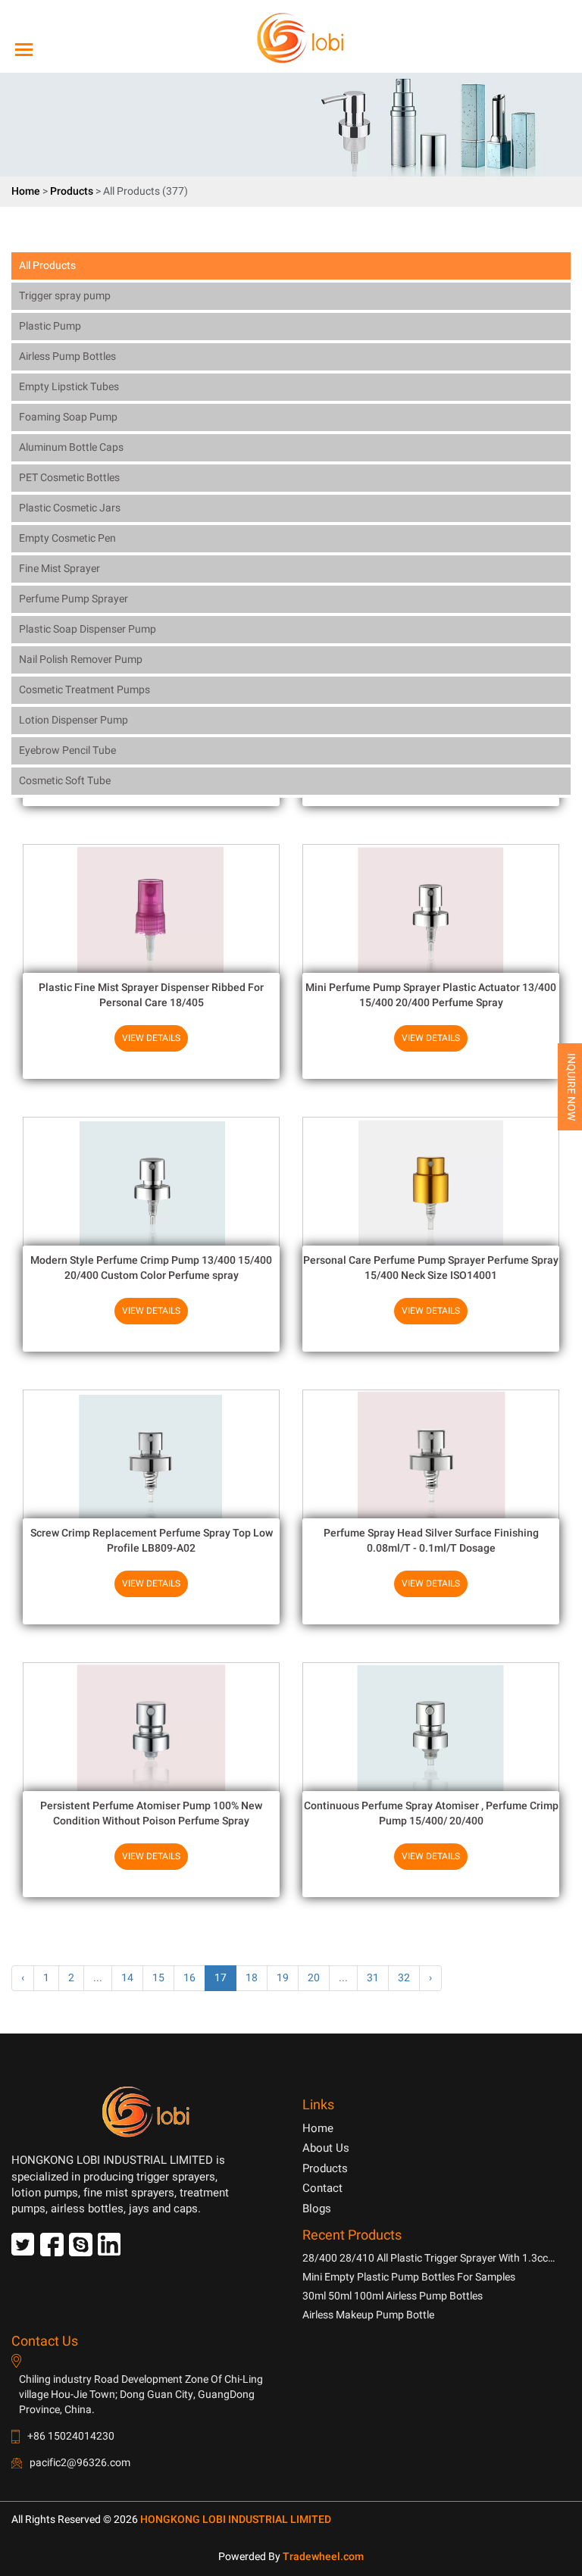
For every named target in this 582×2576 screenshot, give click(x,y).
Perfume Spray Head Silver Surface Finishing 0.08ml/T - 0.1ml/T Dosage (431, 1541)
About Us (326, 2148)
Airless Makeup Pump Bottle (368, 2315)
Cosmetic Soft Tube (65, 781)
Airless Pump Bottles (67, 356)
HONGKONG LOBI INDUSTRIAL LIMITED (236, 2520)
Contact (322, 2188)
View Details (151, 1038)
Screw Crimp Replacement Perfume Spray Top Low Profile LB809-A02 (152, 1541)
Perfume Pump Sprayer (74, 599)
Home (26, 191)
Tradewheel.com (323, 2557)
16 (189, 1978)
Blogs (317, 2209)
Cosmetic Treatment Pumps (84, 690)
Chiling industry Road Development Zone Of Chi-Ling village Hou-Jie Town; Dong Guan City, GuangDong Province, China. (141, 2395)
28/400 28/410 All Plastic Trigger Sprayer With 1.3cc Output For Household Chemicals (425, 2258)
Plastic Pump (50, 326)
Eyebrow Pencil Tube (67, 750)
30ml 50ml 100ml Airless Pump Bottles (393, 2296)
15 (158, 1978)
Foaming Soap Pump (68, 417)
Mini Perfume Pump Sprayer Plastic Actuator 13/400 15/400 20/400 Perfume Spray (431, 995)
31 (373, 1978)
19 (283, 1978)
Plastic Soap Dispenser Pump (88, 629)
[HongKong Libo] (285, 38)
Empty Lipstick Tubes (69, 387)
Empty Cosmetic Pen (67, 538)
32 (404, 1978)
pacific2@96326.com (80, 2463)
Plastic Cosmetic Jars (70, 508)
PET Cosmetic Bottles (69, 478)
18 (252, 1978)
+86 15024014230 (71, 2436)
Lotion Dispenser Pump (74, 720)
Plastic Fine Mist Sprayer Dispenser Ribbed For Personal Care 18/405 (151, 995)
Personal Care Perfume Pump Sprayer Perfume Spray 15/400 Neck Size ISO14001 (431, 1268)
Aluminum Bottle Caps (71, 447)
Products (72, 191)
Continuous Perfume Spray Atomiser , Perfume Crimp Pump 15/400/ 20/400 (431, 1813)
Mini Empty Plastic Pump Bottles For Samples (409, 2277)
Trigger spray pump (65, 296)
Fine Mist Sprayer (59, 569)
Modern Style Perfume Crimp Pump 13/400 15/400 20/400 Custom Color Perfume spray (151, 1268)
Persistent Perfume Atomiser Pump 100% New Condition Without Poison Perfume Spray (151, 1813)
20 (314, 1978)
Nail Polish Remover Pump (81, 660)
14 (127, 1978)
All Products (47, 266)
